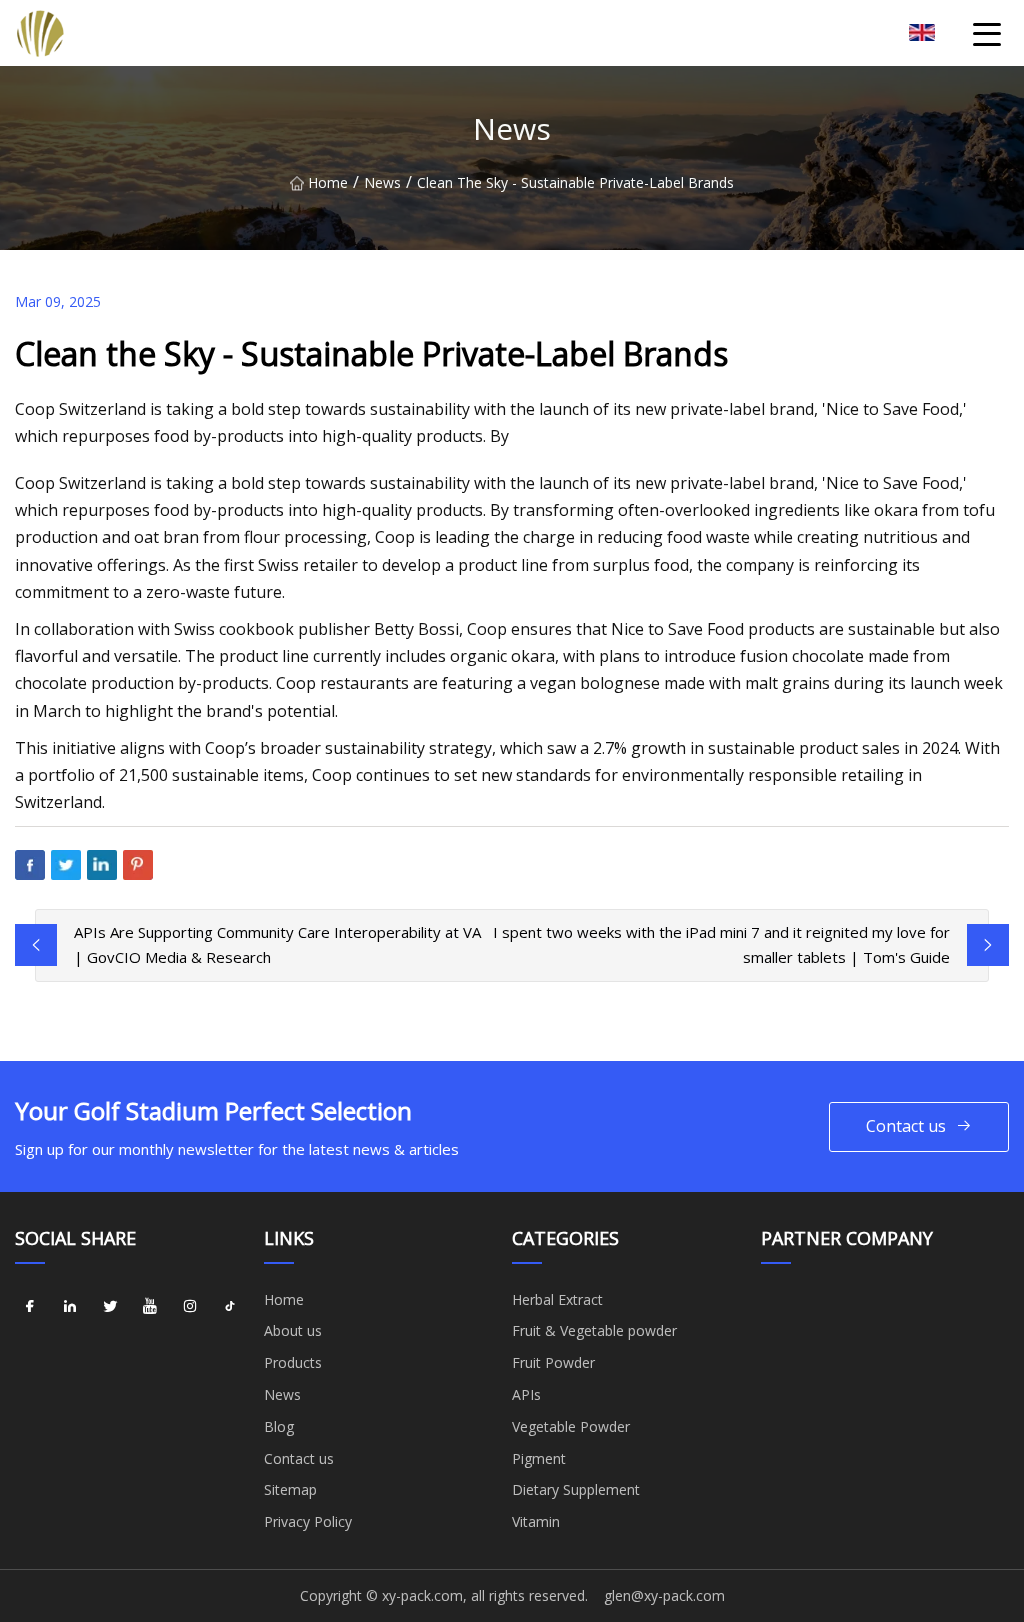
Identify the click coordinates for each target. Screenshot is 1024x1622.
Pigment (539, 1458)
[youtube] (150, 1307)
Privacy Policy (308, 1521)
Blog (279, 1426)
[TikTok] (230, 1307)
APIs (526, 1394)
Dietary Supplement (576, 1489)
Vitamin (536, 1521)
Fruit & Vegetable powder (594, 1330)
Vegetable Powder (571, 1426)
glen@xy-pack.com (664, 1595)
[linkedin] (70, 1307)
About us (293, 1330)
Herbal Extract (557, 1299)
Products (293, 1362)
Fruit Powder (553, 1362)
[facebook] (30, 1307)
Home (328, 182)
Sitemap (290, 1489)
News (382, 182)
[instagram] (190, 1307)
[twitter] (110, 1307)
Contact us (906, 1126)
